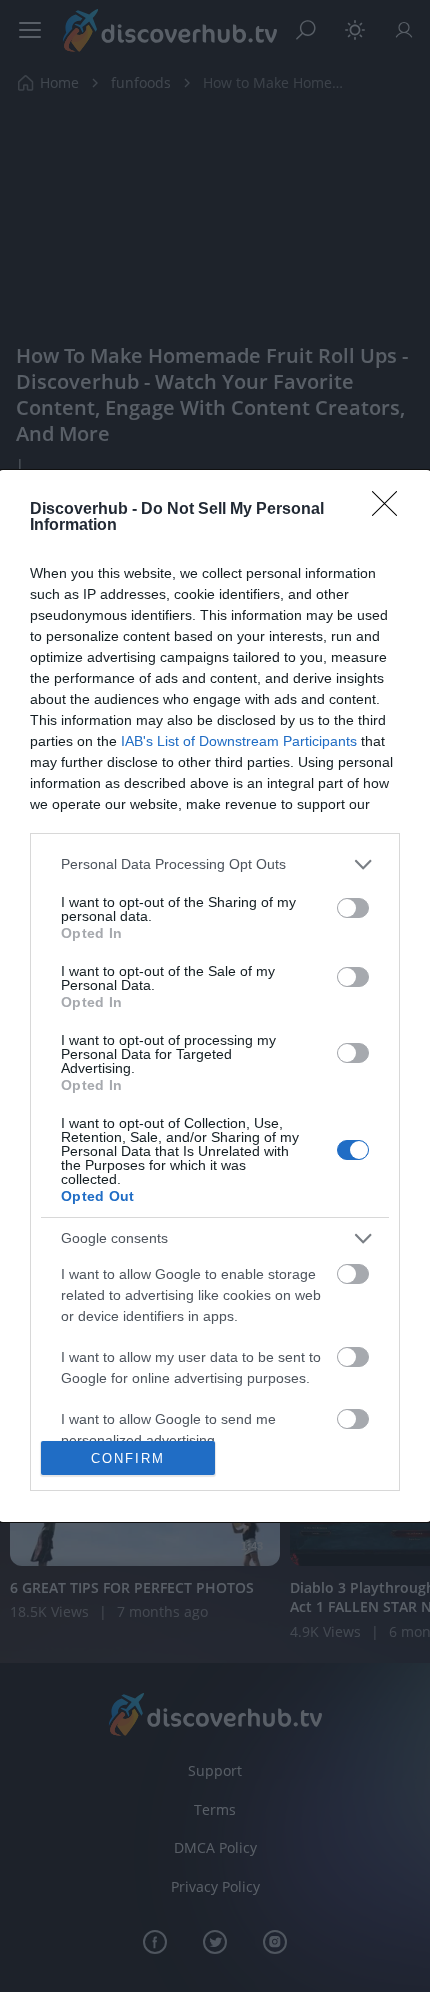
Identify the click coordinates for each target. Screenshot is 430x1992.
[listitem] (215, 864)
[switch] (353, 908)
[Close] (391, 510)
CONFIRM (128, 1458)
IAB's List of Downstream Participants (239, 741)
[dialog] (215, 996)
